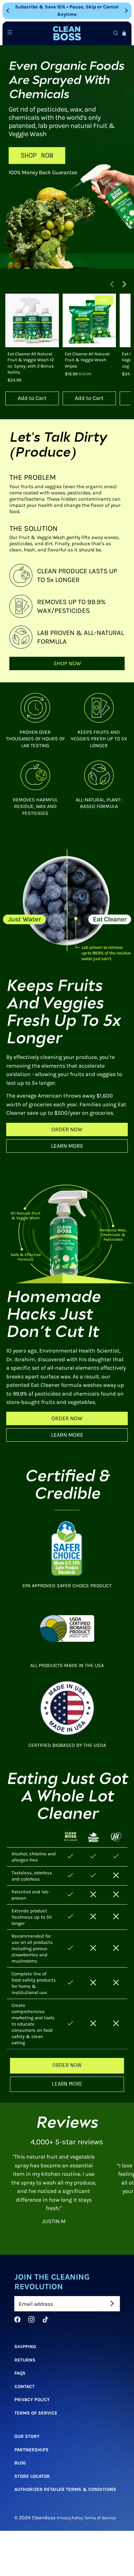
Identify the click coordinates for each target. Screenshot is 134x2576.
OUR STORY (27, 2436)
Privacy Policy (32, 2400)
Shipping (25, 2347)
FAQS (20, 2373)
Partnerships (31, 2449)
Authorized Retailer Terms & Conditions (65, 2489)
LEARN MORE (67, 1146)
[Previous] (8, 11)
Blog (20, 2463)
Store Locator (32, 2476)
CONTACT (24, 2386)
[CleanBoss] (67, 34)
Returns (25, 2360)
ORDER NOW (67, 1129)
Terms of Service (36, 2413)
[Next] (126, 11)
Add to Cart (32, 398)
